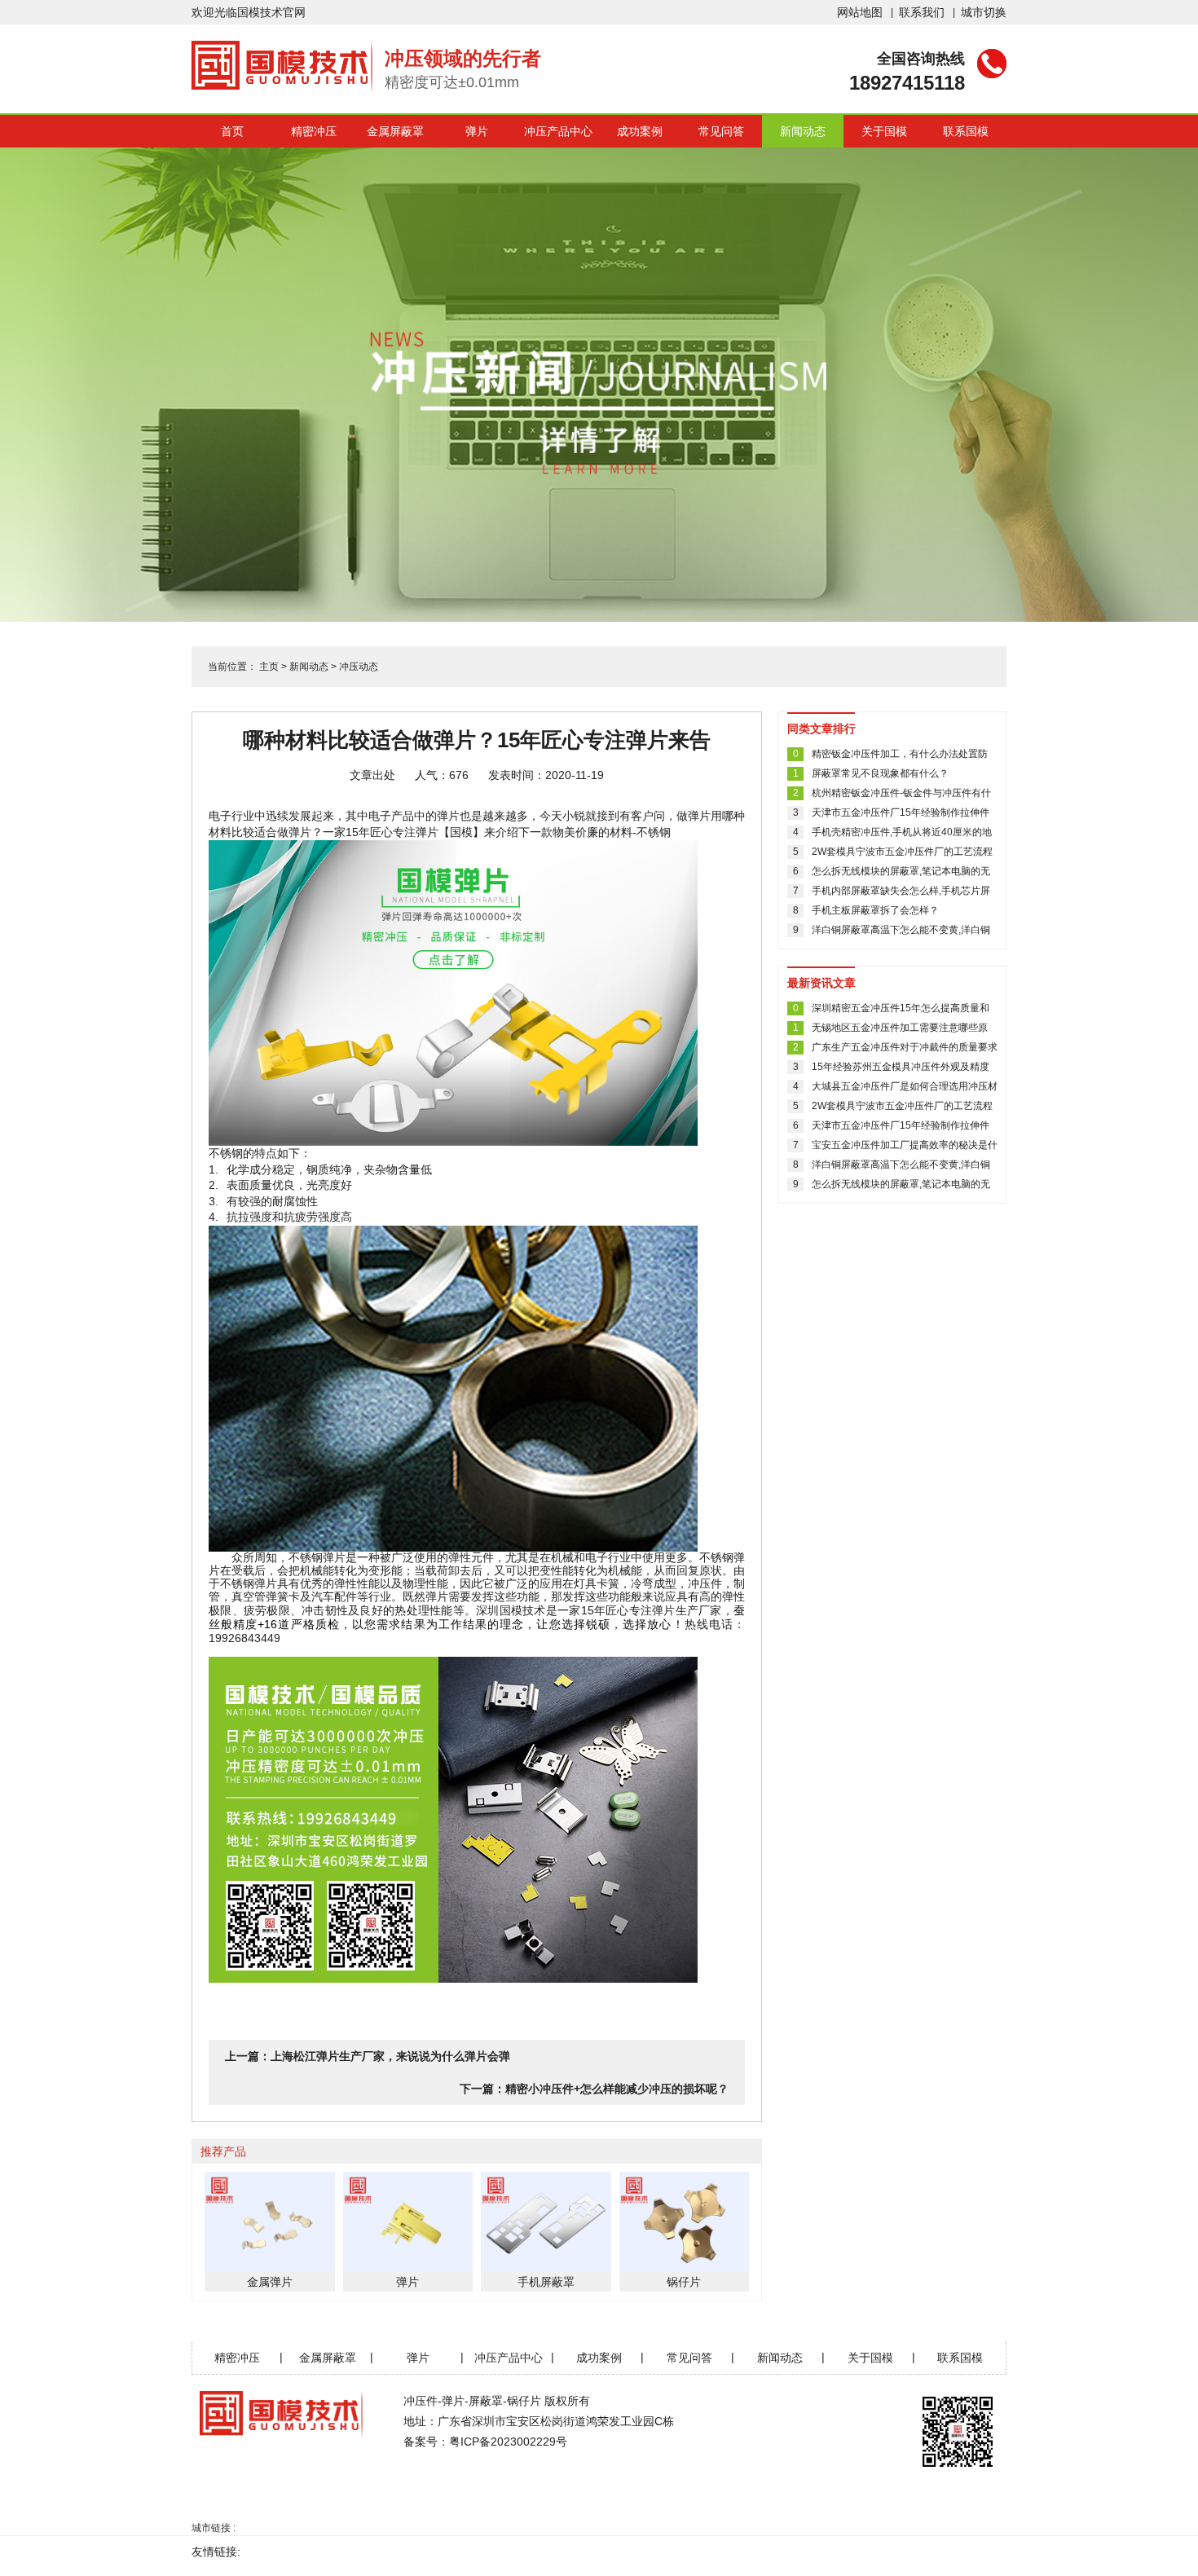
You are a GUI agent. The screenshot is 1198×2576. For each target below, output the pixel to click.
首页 (232, 131)
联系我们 (922, 12)
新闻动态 (803, 131)
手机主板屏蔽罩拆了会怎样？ (875, 910)
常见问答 (721, 131)
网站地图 (860, 12)
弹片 (477, 131)
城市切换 (984, 12)
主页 (269, 667)
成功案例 (640, 131)
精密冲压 (314, 131)
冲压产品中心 (558, 131)
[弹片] (477, 993)
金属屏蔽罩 (395, 131)
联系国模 (966, 131)
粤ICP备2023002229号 (508, 2442)
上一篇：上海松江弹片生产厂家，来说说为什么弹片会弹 (368, 2056)
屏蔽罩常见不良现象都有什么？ (880, 773)
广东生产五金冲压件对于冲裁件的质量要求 (905, 1047)
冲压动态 (359, 667)
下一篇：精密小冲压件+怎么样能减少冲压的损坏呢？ (594, 2089)
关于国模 (884, 131)
